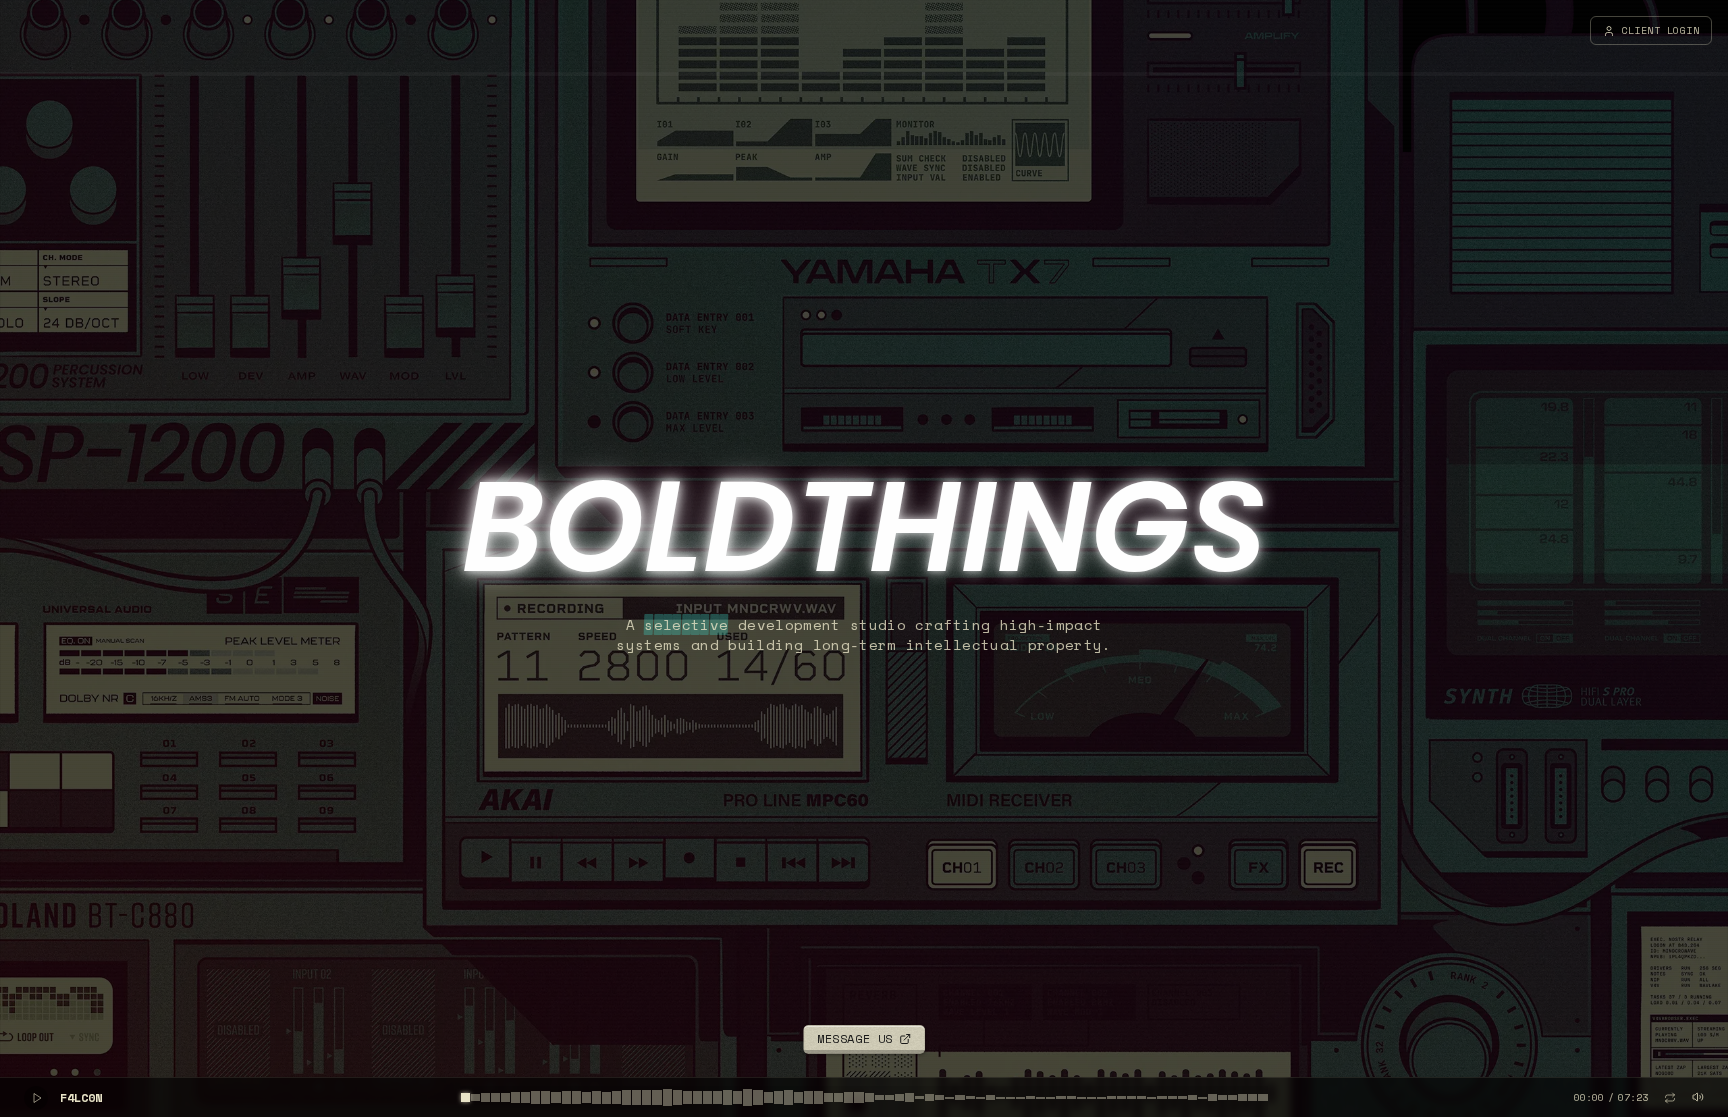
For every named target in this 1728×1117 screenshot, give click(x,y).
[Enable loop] (1670, 1098)
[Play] (36, 1098)
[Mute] (1698, 1097)
